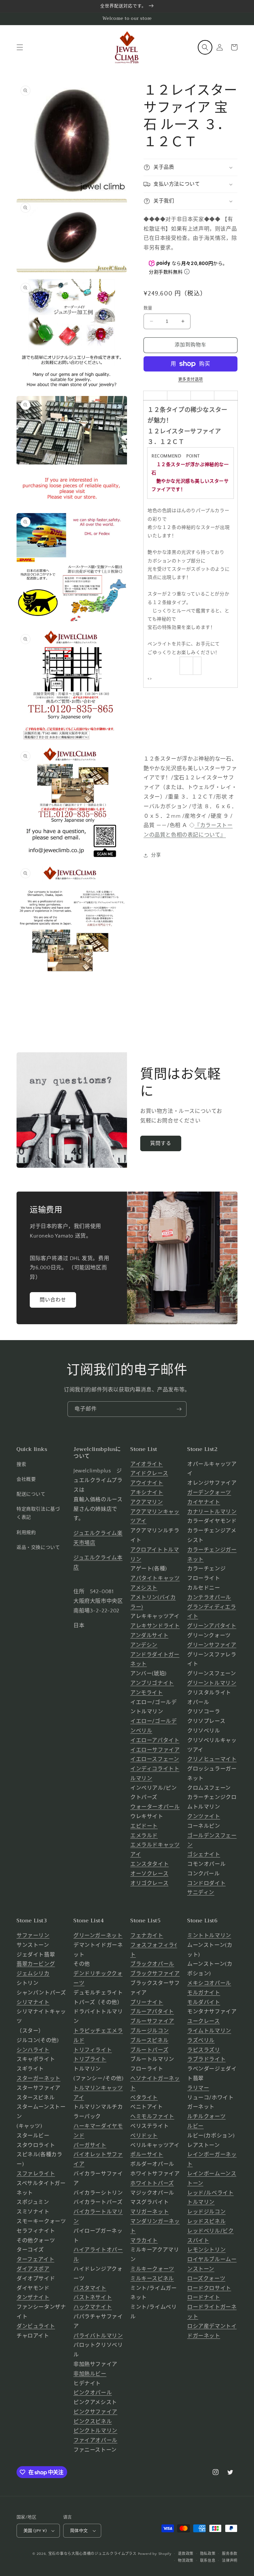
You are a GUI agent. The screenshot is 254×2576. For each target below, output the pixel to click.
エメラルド (144, 1836)
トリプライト (90, 2059)
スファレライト (36, 2174)
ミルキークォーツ (152, 2269)
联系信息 (208, 2561)
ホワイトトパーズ (152, 2183)
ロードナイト (204, 2297)
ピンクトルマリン (95, 2431)
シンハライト (33, 2050)
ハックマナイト (93, 2307)
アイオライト (147, 1464)
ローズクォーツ (206, 2279)
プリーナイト (147, 2002)
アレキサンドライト (155, 1626)
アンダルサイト (149, 1636)
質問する (161, 1143)
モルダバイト (204, 2002)
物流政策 (186, 2561)
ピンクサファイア (95, 2412)
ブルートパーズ (149, 2050)
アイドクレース (149, 1473)
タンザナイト (33, 2297)
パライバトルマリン (98, 2336)
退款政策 (186, 2554)
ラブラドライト (206, 2059)
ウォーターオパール (155, 1807)
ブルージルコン (149, 2031)
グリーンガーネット (98, 1936)
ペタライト (144, 2098)
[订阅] (179, 1409)
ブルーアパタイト (152, 2012)
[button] (20, 47)
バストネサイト (93, 2297)
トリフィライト (93, 2050)
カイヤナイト (204, 1502)
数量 (148, 308)
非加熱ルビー (90, 2374)
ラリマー (198, 2088)
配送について (31, 1494)
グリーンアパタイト (212, 1626)
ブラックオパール (152, 1964)
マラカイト (144, 2241)
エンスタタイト (149, 1864)
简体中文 (79, 2531)
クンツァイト (204, 1816)
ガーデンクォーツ (209, 1493)
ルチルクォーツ (206, 2117)
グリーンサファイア (212, 1645)
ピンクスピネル (93, 2422)
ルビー (195, 2126)
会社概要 (26, 1479)
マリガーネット (149, 2212)
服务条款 (230, 2554)
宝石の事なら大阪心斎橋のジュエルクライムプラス (92, 2554)
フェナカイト (147, 1936)
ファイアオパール (95, 2440)
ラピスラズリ (204, 2050)
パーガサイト (90, 2145)
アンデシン (144, 1645)
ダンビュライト (36, 2326)
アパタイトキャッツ (155, 1578)
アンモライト (147, 1693)
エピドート (144, 1826)
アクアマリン (147, 1502)
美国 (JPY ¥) (35, 2531)
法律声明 (230, 2561)
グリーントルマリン (212, 1683)
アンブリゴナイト (152, 1683)
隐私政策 (208, 2554)
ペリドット (144, 2136)
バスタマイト (90, 2288)
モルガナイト (204, 1993)
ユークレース (204, 2021)
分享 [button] (156, 855)
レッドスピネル (206, 2221)
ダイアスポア (33, 2269)
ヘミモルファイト (152, 2117)
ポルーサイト (147, 2155)
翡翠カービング (36, 1964)
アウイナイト (147, 1483)
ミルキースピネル (152, 2279)
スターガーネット (39, 2078)
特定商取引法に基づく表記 (38, 1513)
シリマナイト (33, 2002)
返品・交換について (38, 1548)
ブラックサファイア (155, 1974)
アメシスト (144, 1588)
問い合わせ (53, 1300)
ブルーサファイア (152, 2021)
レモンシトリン (206, 2250)
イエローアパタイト (155, 1740)
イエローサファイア (155, 1750)
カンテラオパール (209, 1597)
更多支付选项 (191, 380)
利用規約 (26, 1533)
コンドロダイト (206, 1883)
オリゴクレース (149, 1883)
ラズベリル (201, 2040)
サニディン (201, 1893)
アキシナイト (147, 1493)
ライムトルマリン (209, 2031)
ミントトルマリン (209, 1936)
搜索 (21, 1464)
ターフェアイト (35, 2259)
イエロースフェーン (155, 1759)
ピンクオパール (93, 2393)
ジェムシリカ (33, 1974)
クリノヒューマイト (212, 1759)
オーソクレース (149, 1874)
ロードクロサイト (209, 2288)
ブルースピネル (149, 2040)
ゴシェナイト (204, 1855)
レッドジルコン (206, 2212)
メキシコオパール (209, 1983)
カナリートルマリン (212, 1512)
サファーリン (33, 1936)
